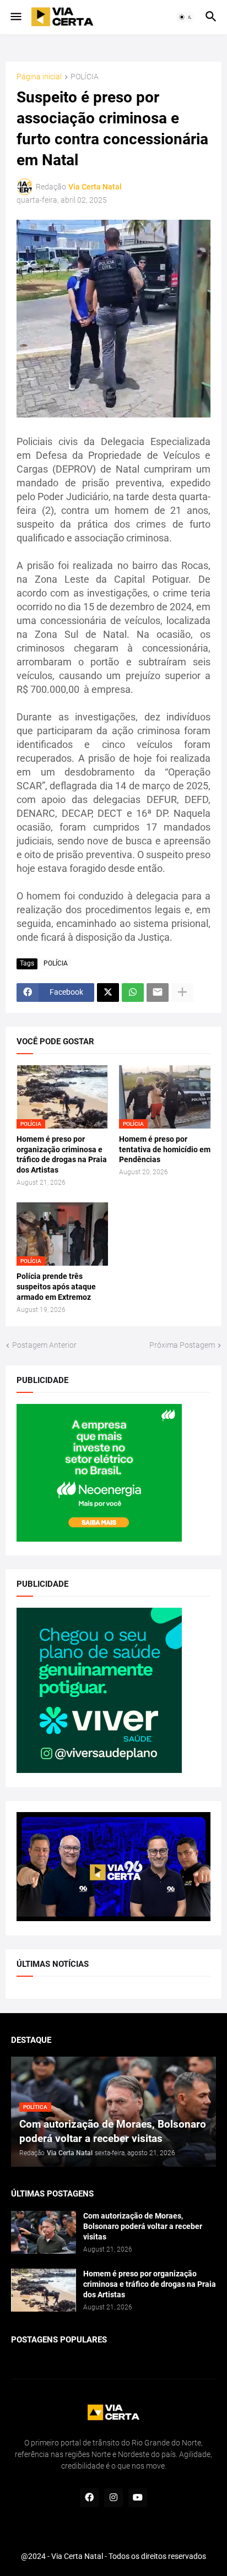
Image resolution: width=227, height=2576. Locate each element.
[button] (15, 17)
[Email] (158, 993)
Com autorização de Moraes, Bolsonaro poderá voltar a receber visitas (143, 2226)
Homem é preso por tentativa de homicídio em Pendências (165, 1149)
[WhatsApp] (133, 993)
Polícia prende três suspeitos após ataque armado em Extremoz (56, 1287)
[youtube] (138, 2498)
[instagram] (113, 2498)
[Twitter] (108, 993)
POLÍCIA (85, 77)
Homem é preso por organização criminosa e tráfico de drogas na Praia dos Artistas (62, 1155)
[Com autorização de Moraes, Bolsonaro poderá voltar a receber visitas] (44, 2232)
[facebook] (89, 2498)
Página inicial (39, 77)
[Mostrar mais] (182, 993)
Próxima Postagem (182, 1345)
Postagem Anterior (44, 1345)
